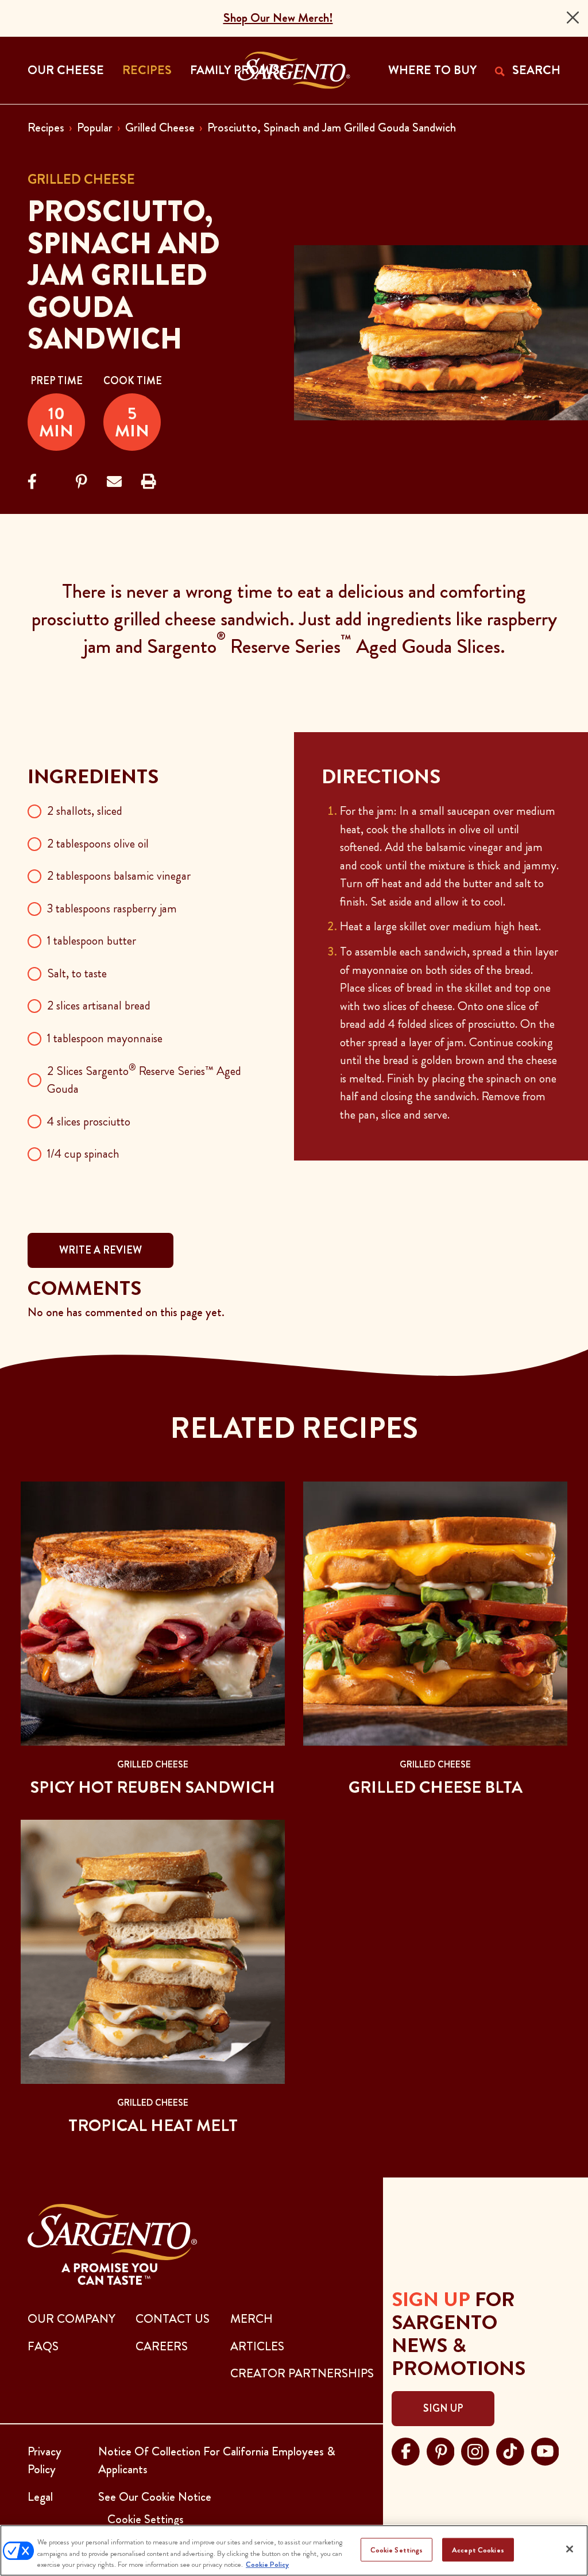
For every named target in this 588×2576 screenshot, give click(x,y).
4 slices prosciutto (89, 1121)
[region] (294, 2550)
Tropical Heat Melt (153, 2126)
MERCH (252, 2319)
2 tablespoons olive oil (98, 844)
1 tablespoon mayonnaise (105, 1038)
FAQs (43, 2346)
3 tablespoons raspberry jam (112, 908)
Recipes (46, 127)
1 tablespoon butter (92, 941)
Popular (95, 127)
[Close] (573, 18)
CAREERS (162, 2346)
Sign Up (443, 2408)
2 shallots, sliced (85, 811)
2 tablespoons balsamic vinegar (119, 876)
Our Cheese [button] (66, 70)
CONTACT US (173, 2319)
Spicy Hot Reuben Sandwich (153, 1787)
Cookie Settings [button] (146, 2519)
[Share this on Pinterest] (82, 482)
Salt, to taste (77, 973)
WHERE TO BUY (432, 70)
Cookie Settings (397, 2549)
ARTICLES (257, 2346)
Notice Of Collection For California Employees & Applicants (217, 2461)
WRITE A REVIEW (100, 1250)
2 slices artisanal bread (99, 1005)
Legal (40, 2497)
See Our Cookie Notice (155, 2497)
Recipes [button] (147, 70)
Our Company (71, 2319)
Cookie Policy (267, 2564)
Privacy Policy (45, 2461)
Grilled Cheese (160, 127)
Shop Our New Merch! (278, 18)
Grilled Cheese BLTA (436, 1787)
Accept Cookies (478, 2549)
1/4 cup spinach (83, 1154)
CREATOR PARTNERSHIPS (302, 2373)
